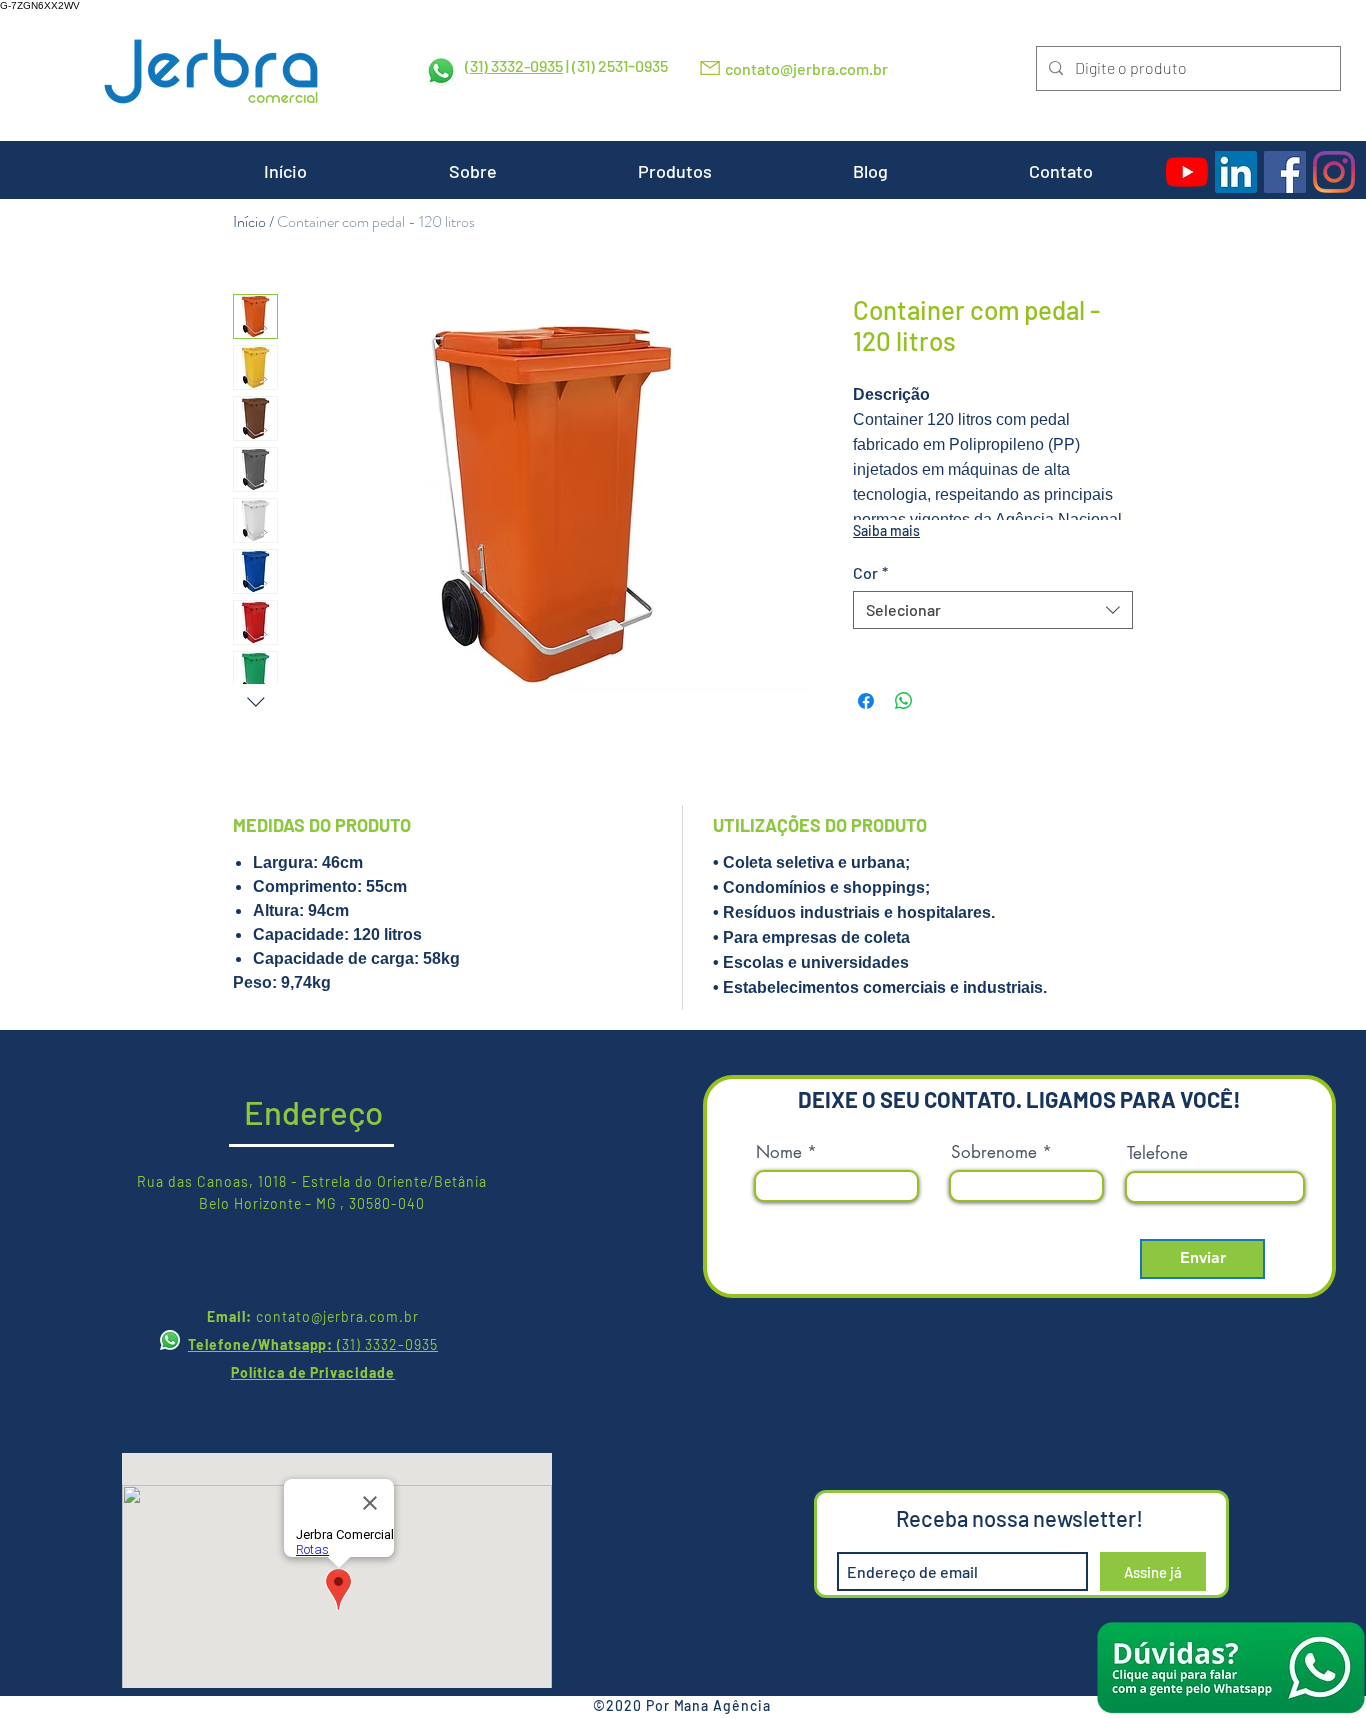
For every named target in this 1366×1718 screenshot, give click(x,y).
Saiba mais (886, 530)
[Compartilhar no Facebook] (866, 701)
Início (249, 221)
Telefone (1157, 1153)
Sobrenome (994, 1152)
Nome (779, 1152)
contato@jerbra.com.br (806, 68)
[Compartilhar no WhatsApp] (904, 701)
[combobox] (993, 610)
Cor (870, 572)
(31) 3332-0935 (514, 65)
